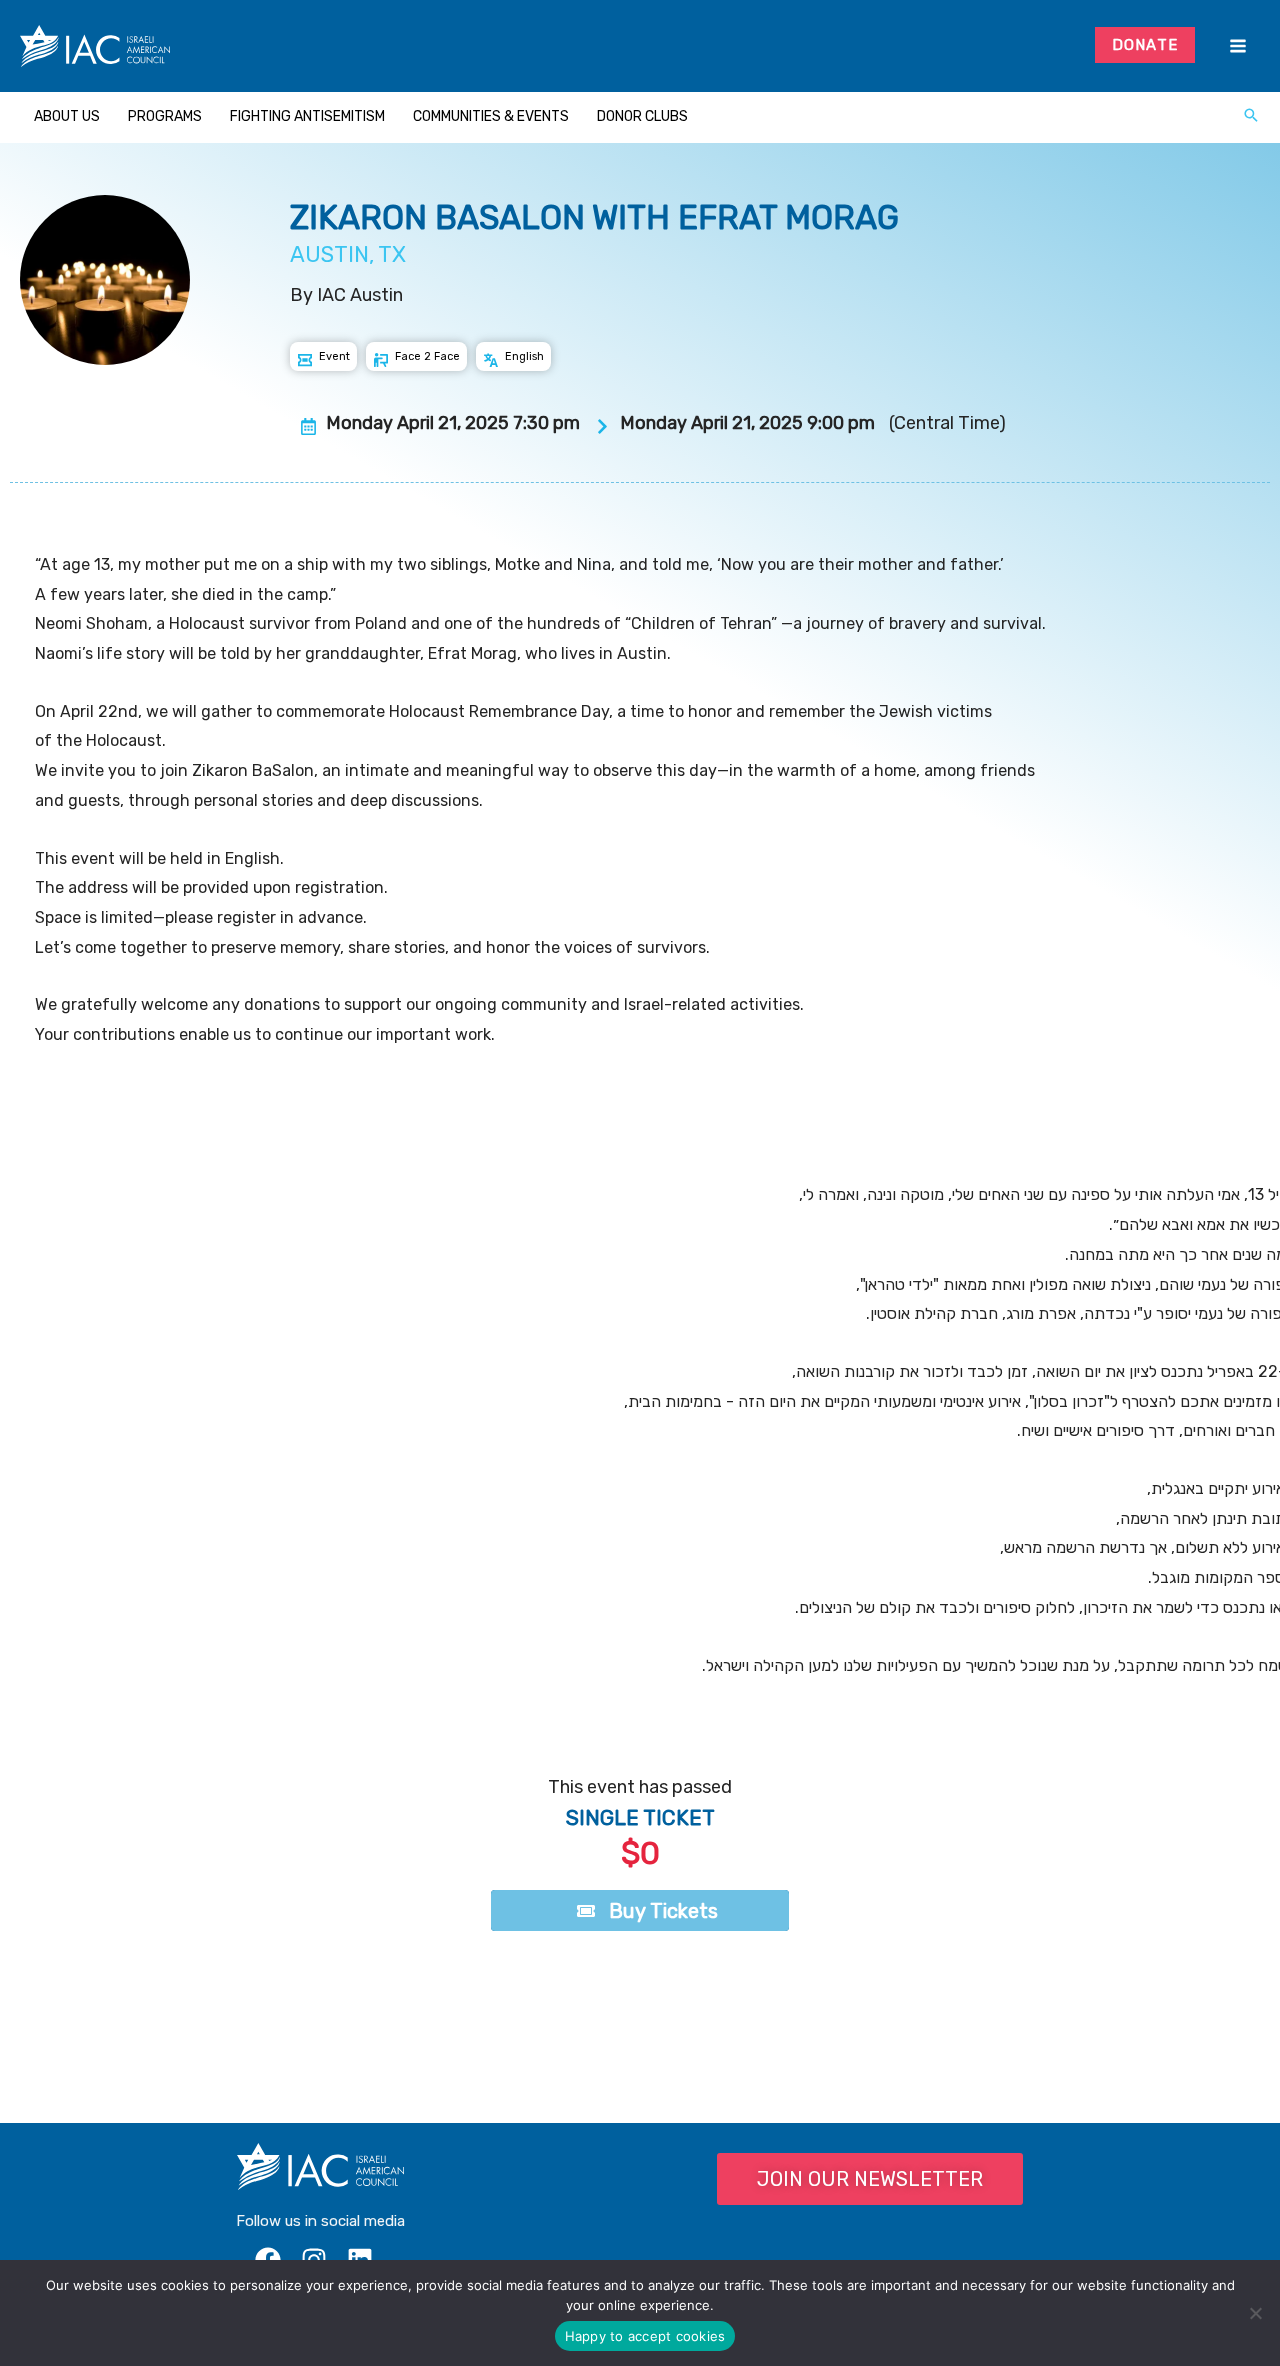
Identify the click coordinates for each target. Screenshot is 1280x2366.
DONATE (1145, 45)
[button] (1251, 117)
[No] (1255, 2313)
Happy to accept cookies (645, 2336)
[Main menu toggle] (1237, 46)
